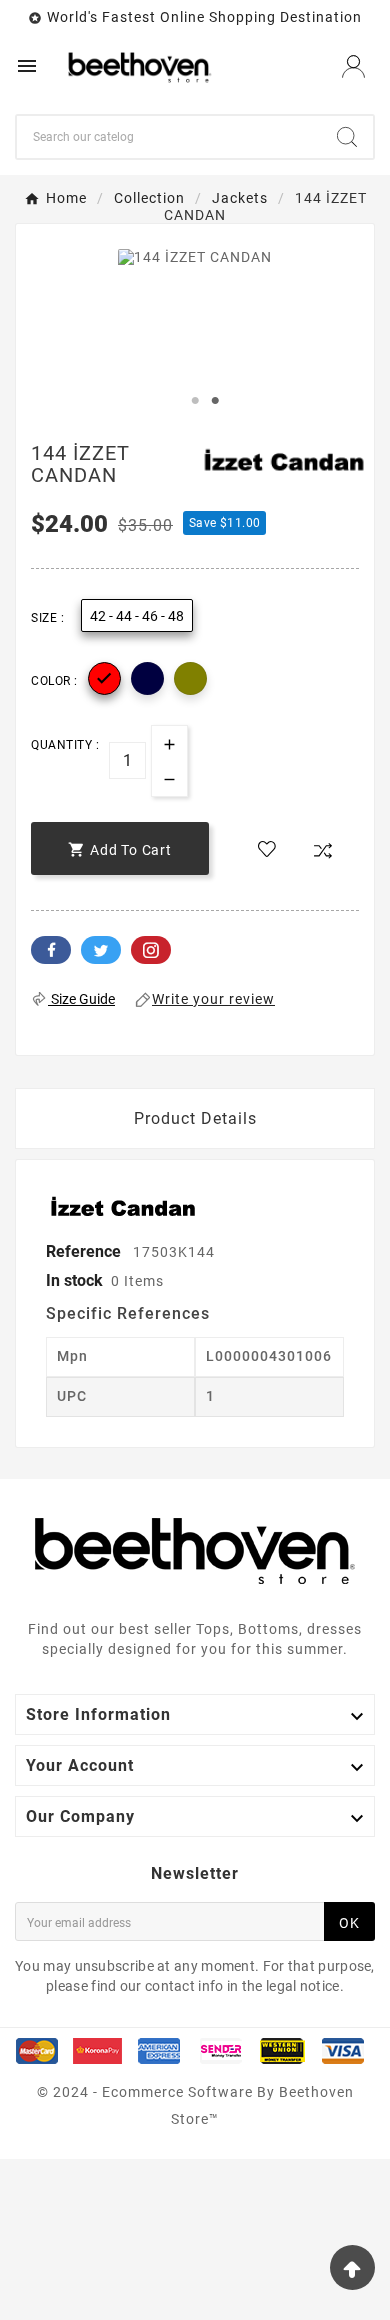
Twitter (101, 950)
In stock (74, 1280)
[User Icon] (353, 66)
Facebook (51, 950)
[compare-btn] (323, 851)
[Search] (347, 137)
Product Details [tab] (195, 1118)
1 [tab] (195, 401)
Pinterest (151, 950)
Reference (85, 1251)
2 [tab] (215, 401)
